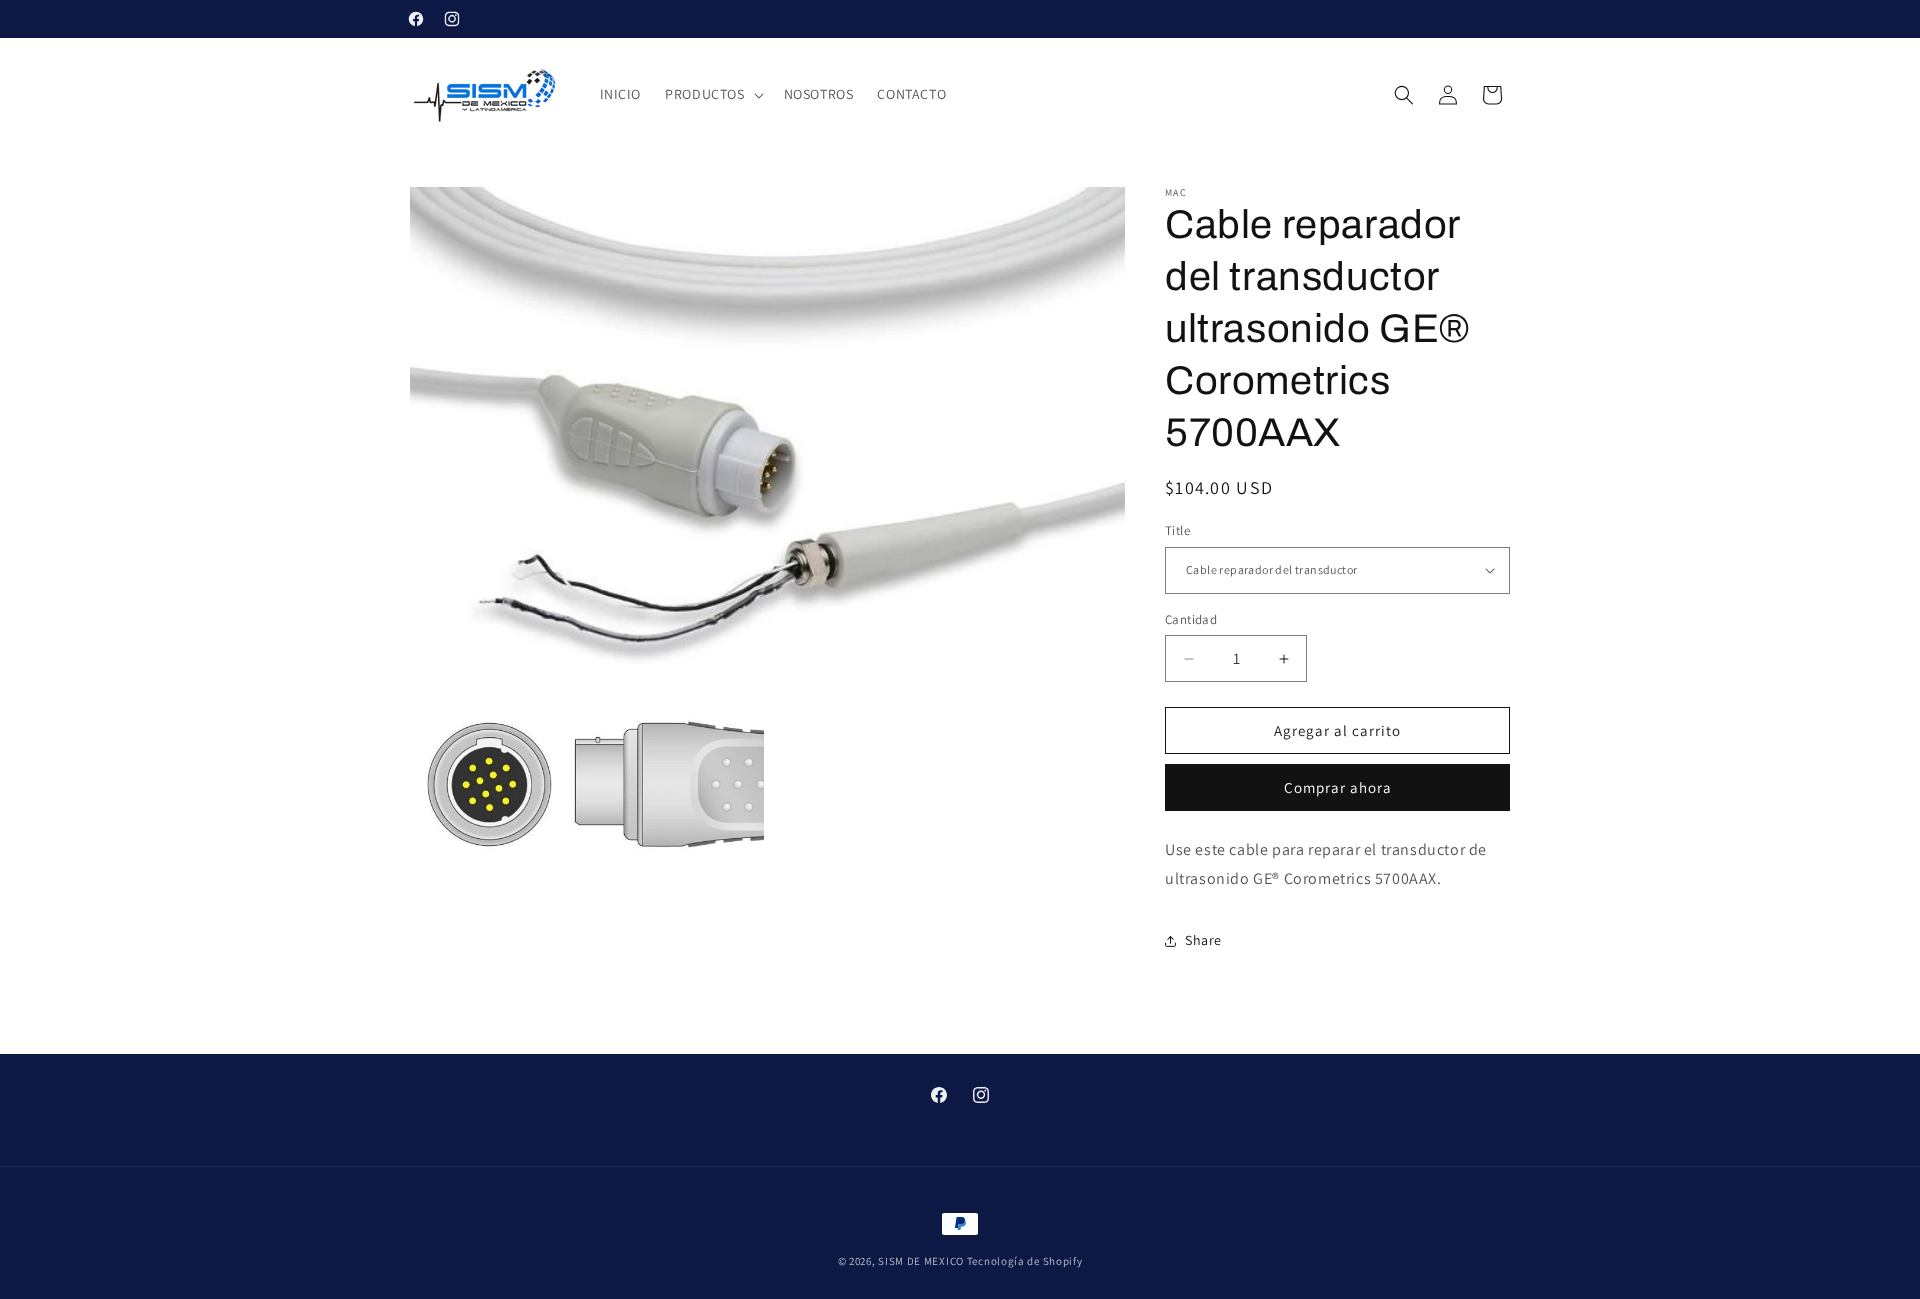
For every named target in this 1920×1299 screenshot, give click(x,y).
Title (1177, 530)
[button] (712, 94)
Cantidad (1191, 619)
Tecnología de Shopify (1025, 1261)
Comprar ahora (1338, 787)
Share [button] (1203, 940)
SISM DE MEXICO (921, 1261)
